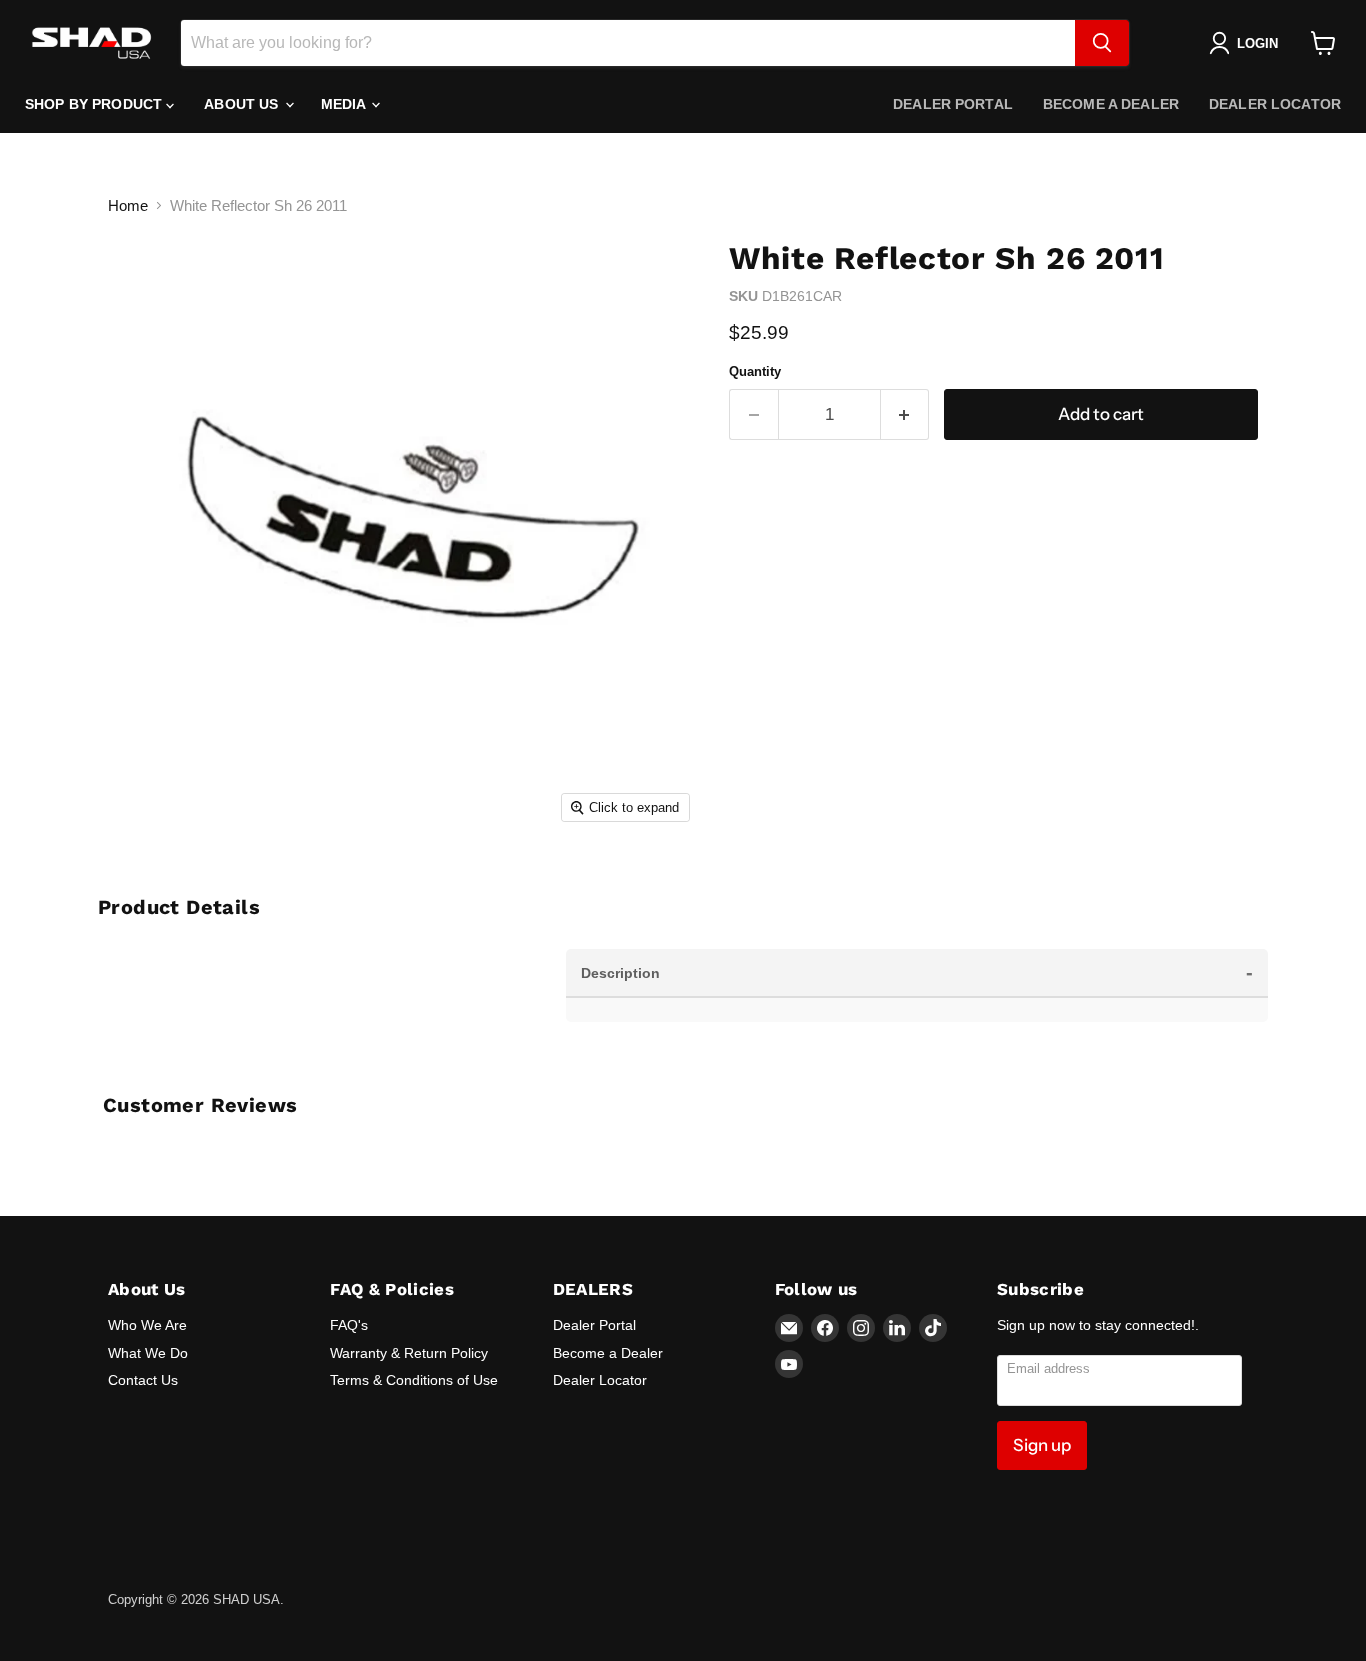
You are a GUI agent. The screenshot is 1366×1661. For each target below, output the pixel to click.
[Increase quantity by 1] (905, 414)
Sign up (1042, 1445)
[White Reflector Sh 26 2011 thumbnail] (145, 889)
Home (128, 205)
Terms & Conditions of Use (414, 1380)
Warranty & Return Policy (409, 1353)
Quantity (755, 371)
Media (345, 104)
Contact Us (143, 1380)
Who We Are (147, 1325)
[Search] (1102, 43)
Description (917, 972)
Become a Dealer (1111, 104)
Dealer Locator (1275, 104)
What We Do (148, 1353)
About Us (243, 104)
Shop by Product (95, 104)
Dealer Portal (953, 104)
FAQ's (349, 1325)
